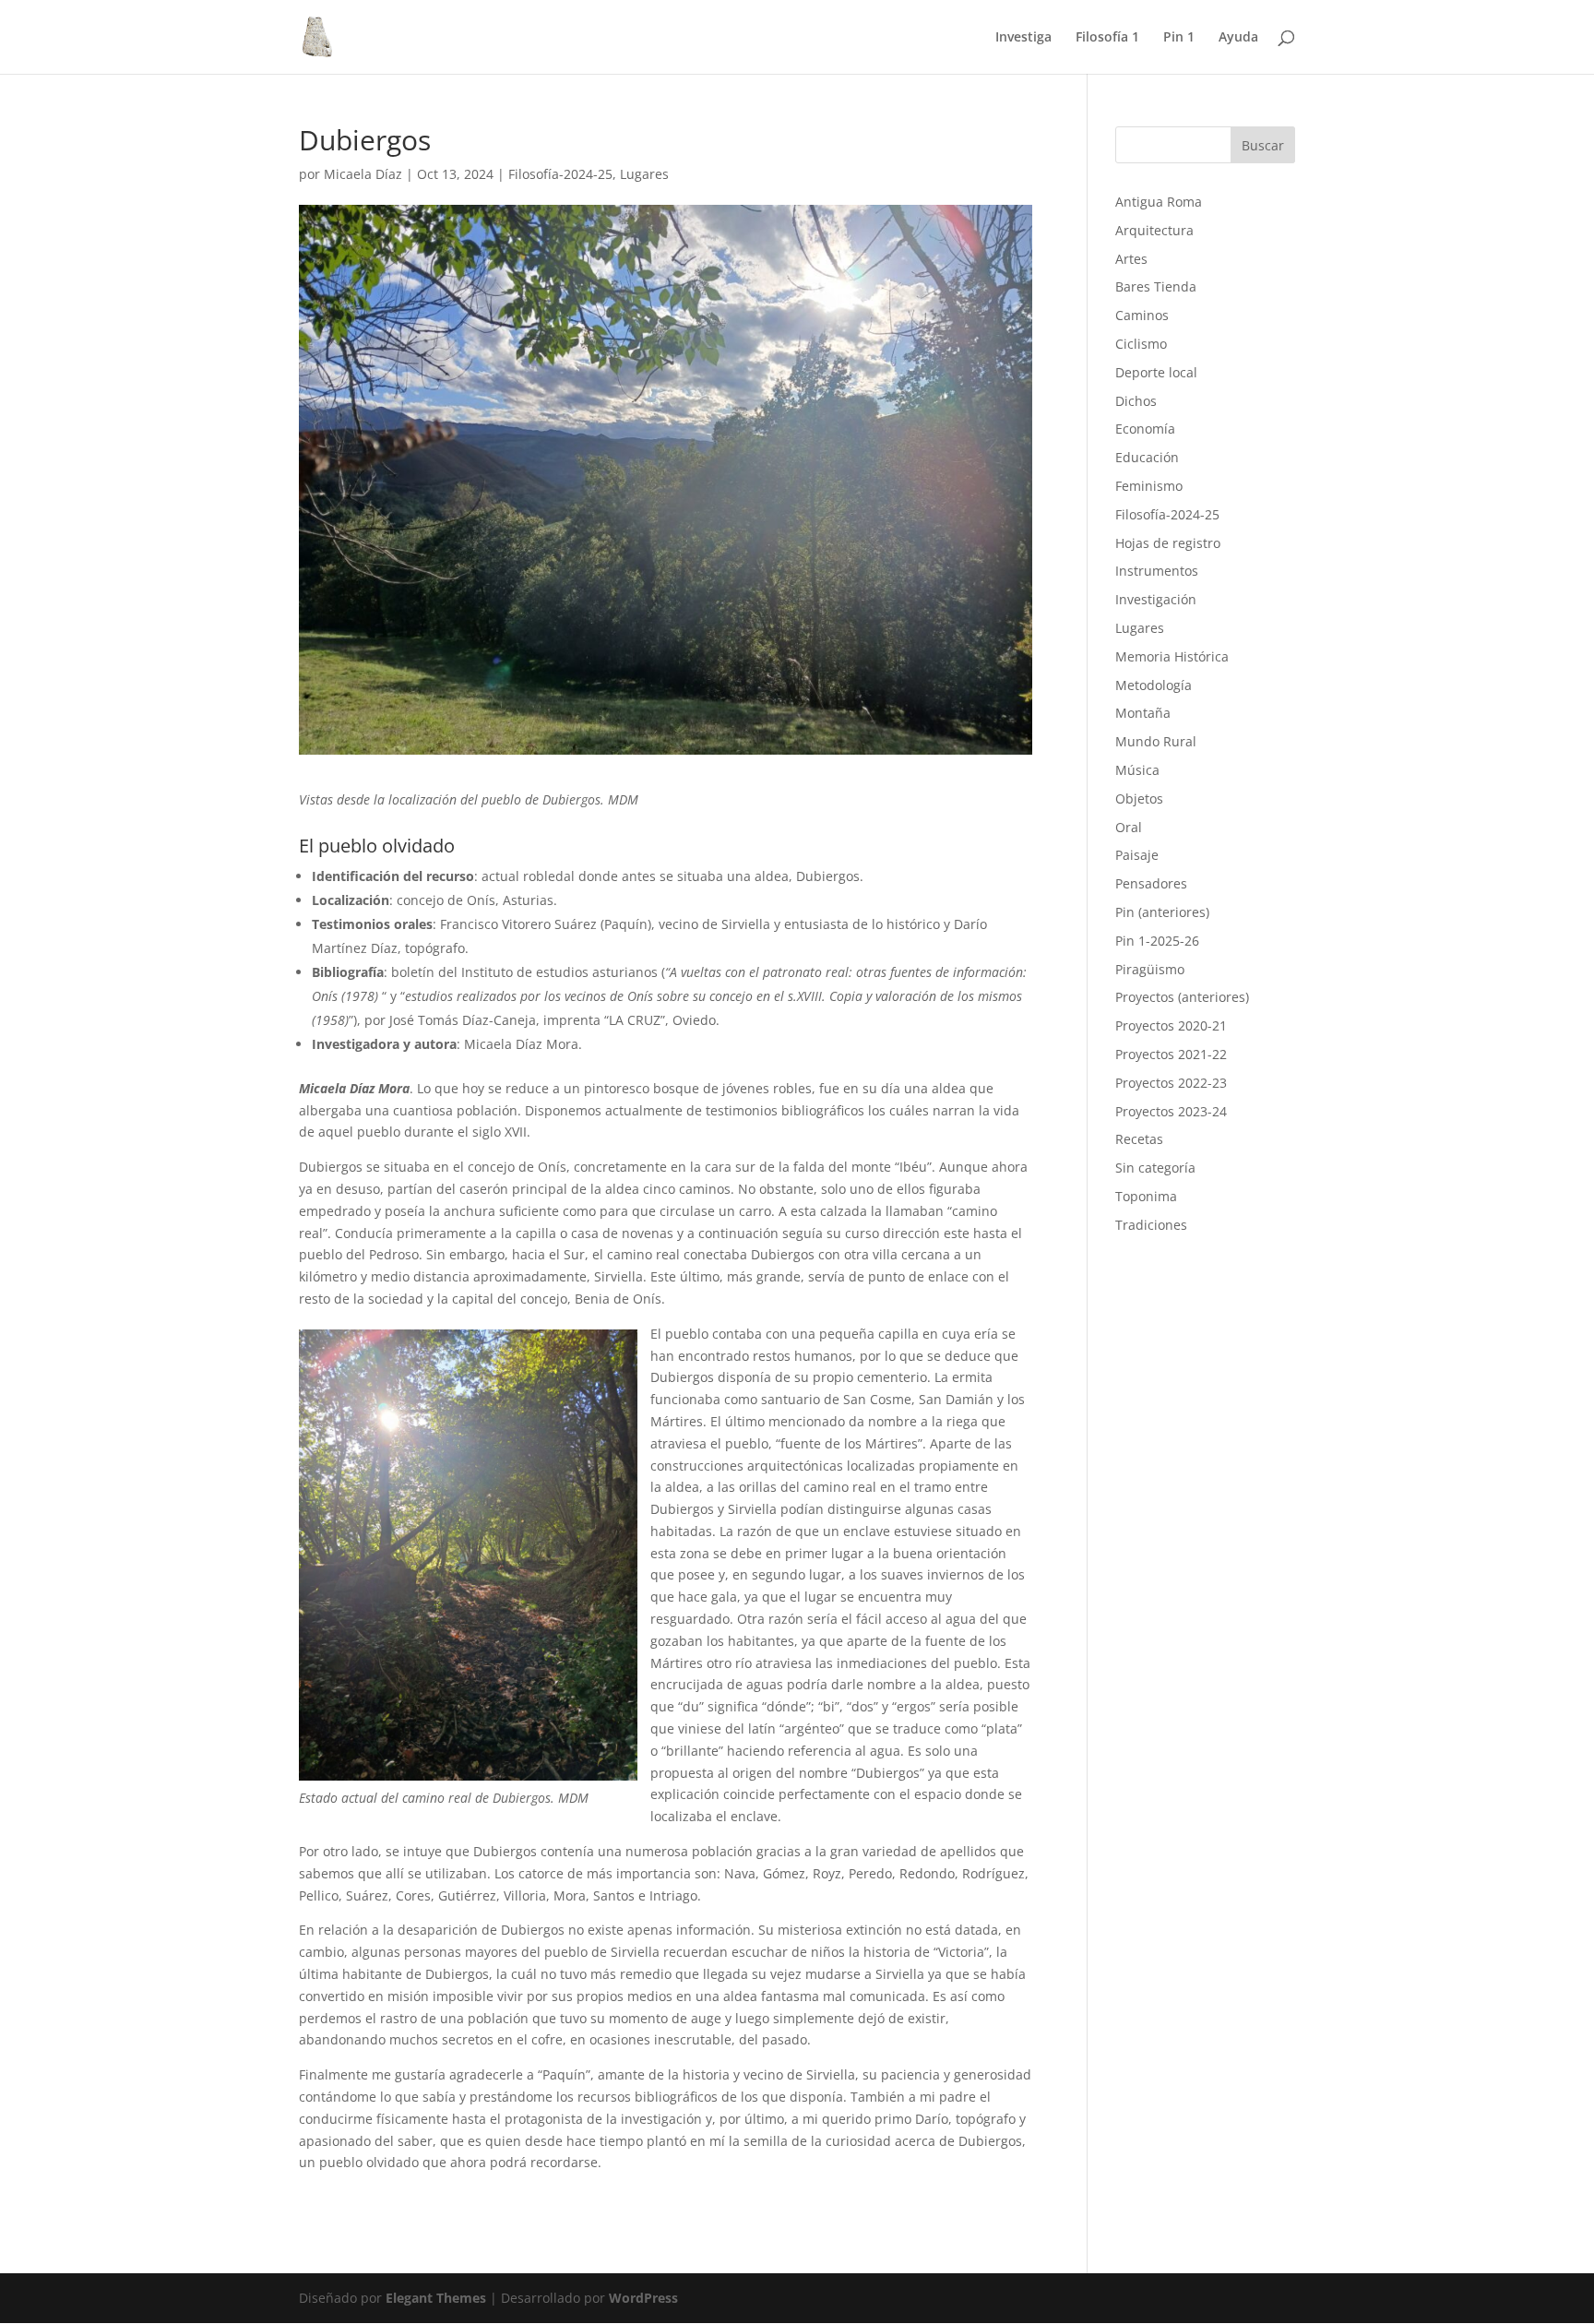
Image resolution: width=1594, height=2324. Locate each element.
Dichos (1136, 401)
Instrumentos (1157, 571)
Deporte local (1156, 372)
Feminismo (1149, 486)
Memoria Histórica (1172, 656)
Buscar (1263, 145)
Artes (1131, 259)
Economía (1145, 429)
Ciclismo (1141, 344)
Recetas (1139, 1139)
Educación (1147, 457)
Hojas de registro (1168, 543)
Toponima (1146, 1196)
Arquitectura (1154, 230)
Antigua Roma (1159, 202)
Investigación (1156, 599)
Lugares (644, 174)
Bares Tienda (1156, 286)
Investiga (1023, 38)
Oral (1129, 827)
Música (1137, 770)
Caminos (1142, 315)
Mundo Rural (1156, 741)
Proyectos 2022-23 (1171, 1083)
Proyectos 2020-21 (1171, 1025)
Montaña (1143, 713)
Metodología (1154, 685)
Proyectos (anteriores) (1182, 997)
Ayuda (1238, 38)
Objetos (1139, 799)
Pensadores (1151, 883)
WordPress (643, 2298)
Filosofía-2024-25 (560, 174)
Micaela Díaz (363, 174)
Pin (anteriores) (1162, 912)
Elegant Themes (436, 2298)
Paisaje (1137, 855)
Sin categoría (1155, 1168)
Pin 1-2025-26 (1157, 941)
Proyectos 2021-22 (1171, 1054)
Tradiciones (1151, 1225)
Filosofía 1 (1107, 38)
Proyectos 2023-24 (1171, 1111)
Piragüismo (1150, 969)
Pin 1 (1179, 38)
